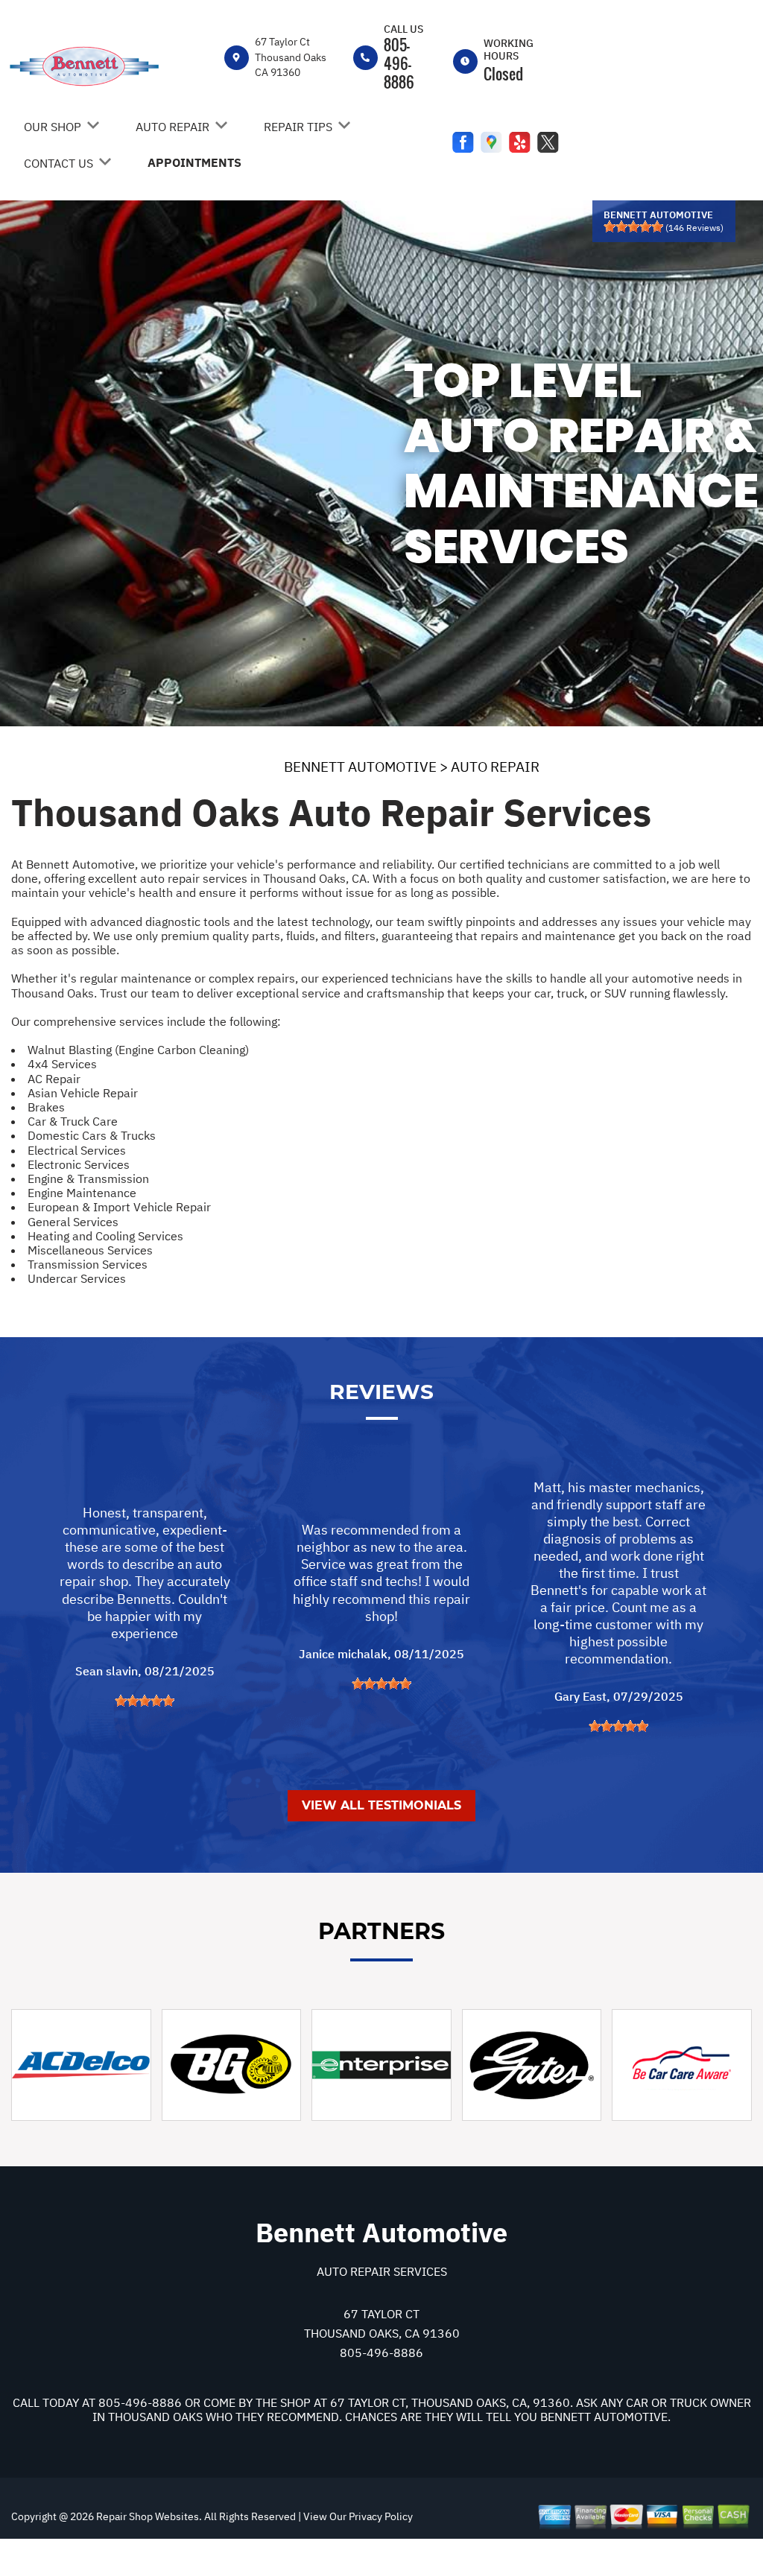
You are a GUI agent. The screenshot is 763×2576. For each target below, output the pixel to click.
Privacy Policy (381, 2516)
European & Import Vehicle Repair (119, 1207)
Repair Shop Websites (146, 2516)
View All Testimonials (381, 1805)
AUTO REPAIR (172, 127)
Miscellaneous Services (90, 1250)
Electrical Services (77, 1150)
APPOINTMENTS (194, 162)
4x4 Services (62, 1064)
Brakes (46, 1107)
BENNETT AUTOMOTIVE (360, 767)
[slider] (633, 226)
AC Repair (54, 1079)
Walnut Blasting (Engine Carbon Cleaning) (138, 1050)
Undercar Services (77, 1278)
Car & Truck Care (73, 1121)
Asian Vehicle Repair (83, 1093)
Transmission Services (88, 1264)
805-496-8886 (399, 63)
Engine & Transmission (88, 1178)
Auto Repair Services (382, 2271)
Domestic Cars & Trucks (92, 1135)
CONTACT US (58, 163)
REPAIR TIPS (298, 127)
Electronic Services (79, 1164)
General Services (73, 1222)
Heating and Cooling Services (105, 1236)
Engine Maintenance (82, 1193)
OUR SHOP (53, 127)
